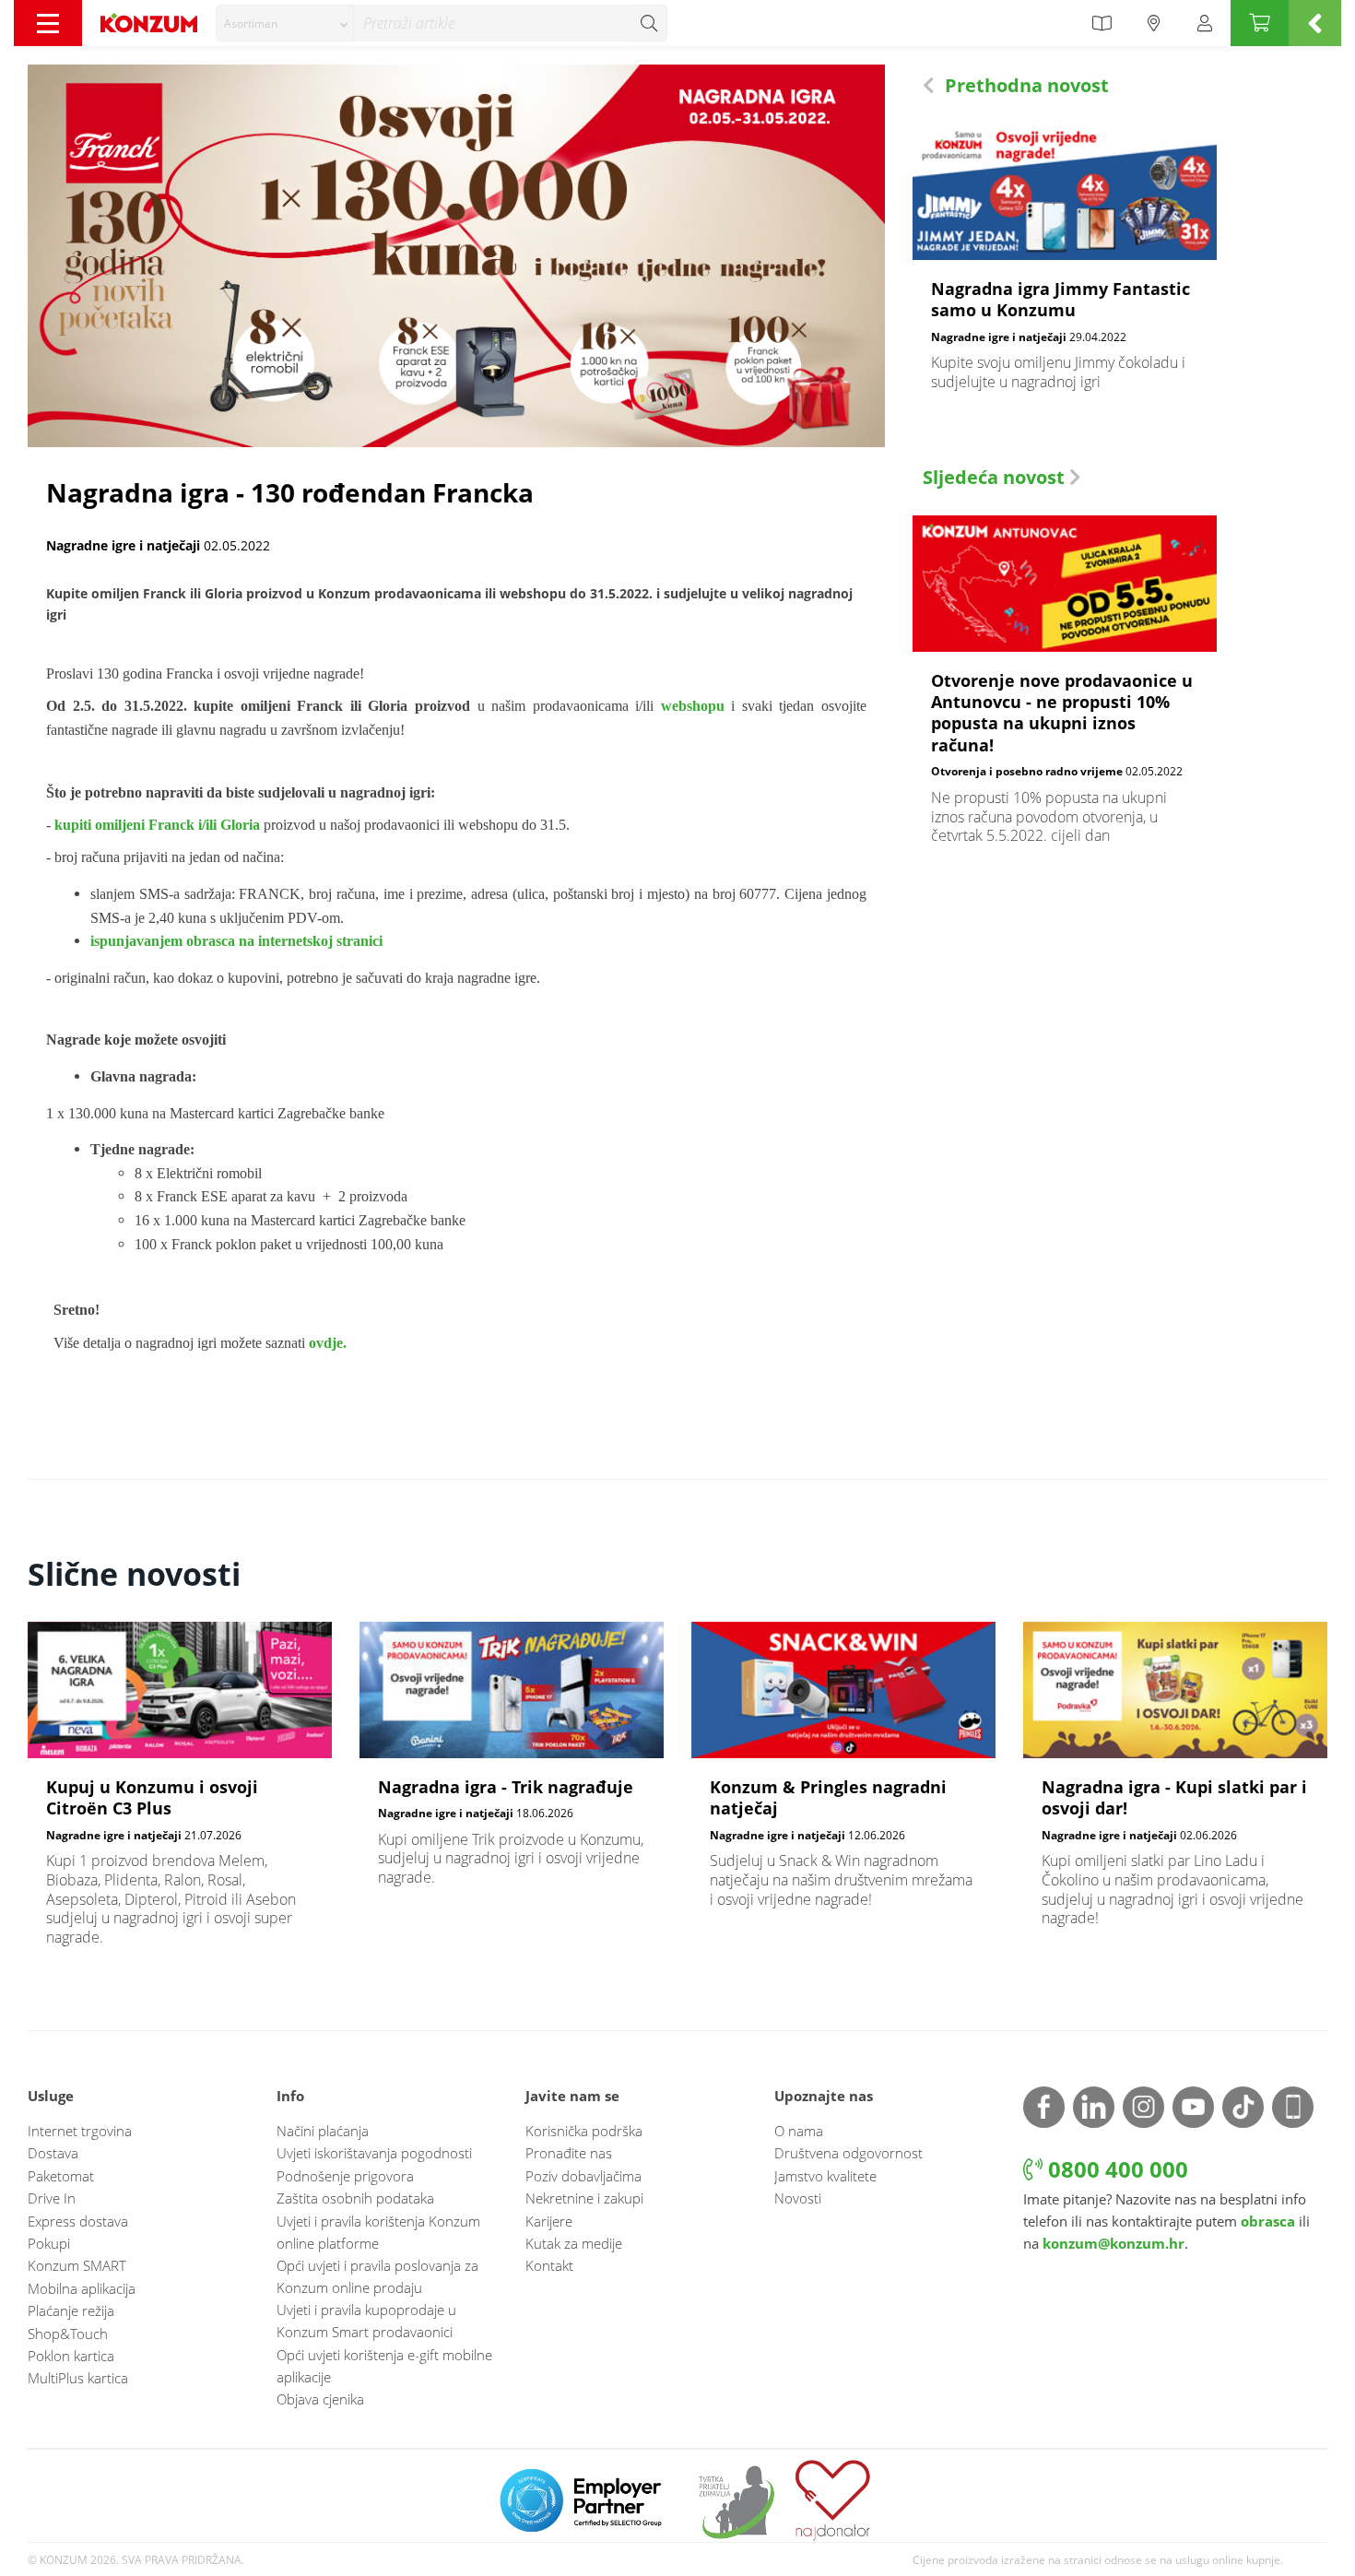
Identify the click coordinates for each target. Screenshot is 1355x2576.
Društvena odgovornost (848, 2153)
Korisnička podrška (584, 2131)
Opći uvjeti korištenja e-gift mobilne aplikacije (384, 2366)
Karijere (549, 2221)
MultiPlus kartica (78, 2378)
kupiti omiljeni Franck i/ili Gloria (157, 825)
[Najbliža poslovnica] (1154, 23)
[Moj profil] (1205, 23)
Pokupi (49, 2243)
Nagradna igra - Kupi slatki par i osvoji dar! (1175, 1784)
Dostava (53, 2153)
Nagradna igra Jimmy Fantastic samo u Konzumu (1065, 267)
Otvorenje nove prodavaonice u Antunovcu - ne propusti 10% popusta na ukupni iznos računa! (1065, 690)
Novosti (798, 2198)
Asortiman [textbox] (251, 24)
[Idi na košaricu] (1260, 23)
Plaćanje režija (71, 2310)
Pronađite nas (569, 2153)
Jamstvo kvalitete (825, 2176)
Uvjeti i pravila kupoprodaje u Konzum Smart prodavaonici (366, 2321)
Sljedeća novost (996, 477)
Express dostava (78, 2221)
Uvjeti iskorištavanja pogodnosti (374, 2153)
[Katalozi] (1102, 23)
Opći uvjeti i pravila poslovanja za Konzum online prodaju (377, 2276)
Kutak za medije (574, 2243)
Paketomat (61, 2176)
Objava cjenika (320, 2399)
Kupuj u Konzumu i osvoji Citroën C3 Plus (180, 1794)
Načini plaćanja (323, 2131)
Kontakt (549, 2265)
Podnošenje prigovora (345, 2176)
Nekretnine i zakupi (584, 2198)
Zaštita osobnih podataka (355, 2198)
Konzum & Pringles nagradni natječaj (843, 1775)
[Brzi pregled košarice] (1315, 23)
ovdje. (328, 1343)
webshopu (693, 706)
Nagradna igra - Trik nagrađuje (512, 1764)
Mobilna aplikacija (82, 2288)
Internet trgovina (80, 2131)
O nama (799, 2131)
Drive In (52, 2198)
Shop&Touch (68, 2334)
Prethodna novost (1025, 85)
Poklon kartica (71, 2356)
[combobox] (285, 23)
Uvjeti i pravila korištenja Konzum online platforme (378, 2232)
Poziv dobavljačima (583, 2176)
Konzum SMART (77, 2265)
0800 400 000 (1115, 2169)
